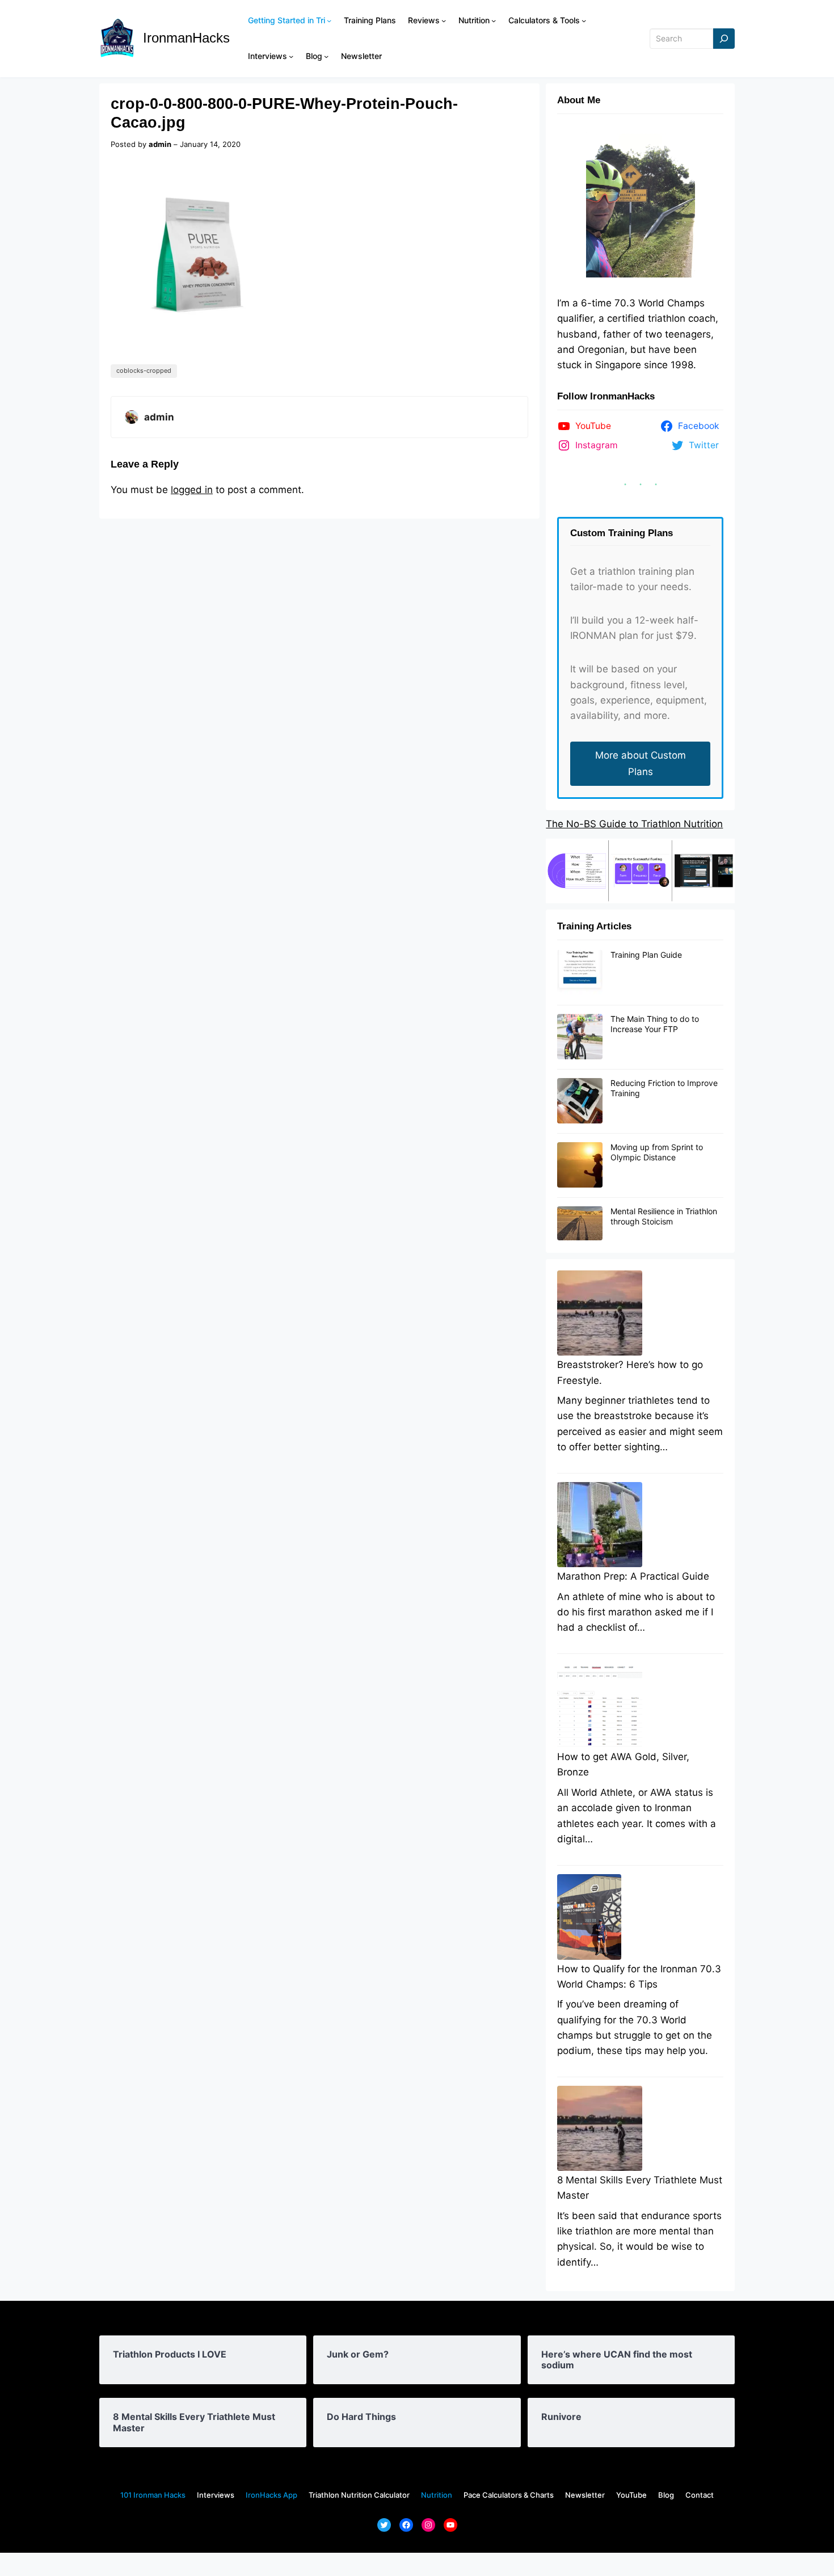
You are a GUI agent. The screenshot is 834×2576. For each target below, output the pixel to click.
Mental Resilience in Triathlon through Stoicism (664, 1216)
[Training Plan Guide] (580, 973)
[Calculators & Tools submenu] (584, 20)
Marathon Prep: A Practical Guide (633, 1576)
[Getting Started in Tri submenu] (329, 20)
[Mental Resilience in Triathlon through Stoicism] (580, 1224)
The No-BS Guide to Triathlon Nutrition (634, 824)
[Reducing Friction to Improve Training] (580, 1101)
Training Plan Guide (646, 955)
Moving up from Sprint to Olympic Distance (657, 1152)
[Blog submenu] (326, 56)
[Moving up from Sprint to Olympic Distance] (580, 1165)
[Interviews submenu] (291, 56)
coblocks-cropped (144, 371)
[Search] (724, 39)
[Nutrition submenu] (494, 20)
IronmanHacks (186, 38)
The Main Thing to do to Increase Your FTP (655, 1024)
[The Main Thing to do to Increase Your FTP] (580, 1037)
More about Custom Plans (641, 763)
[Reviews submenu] (444, 20)
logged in (192, 490)
